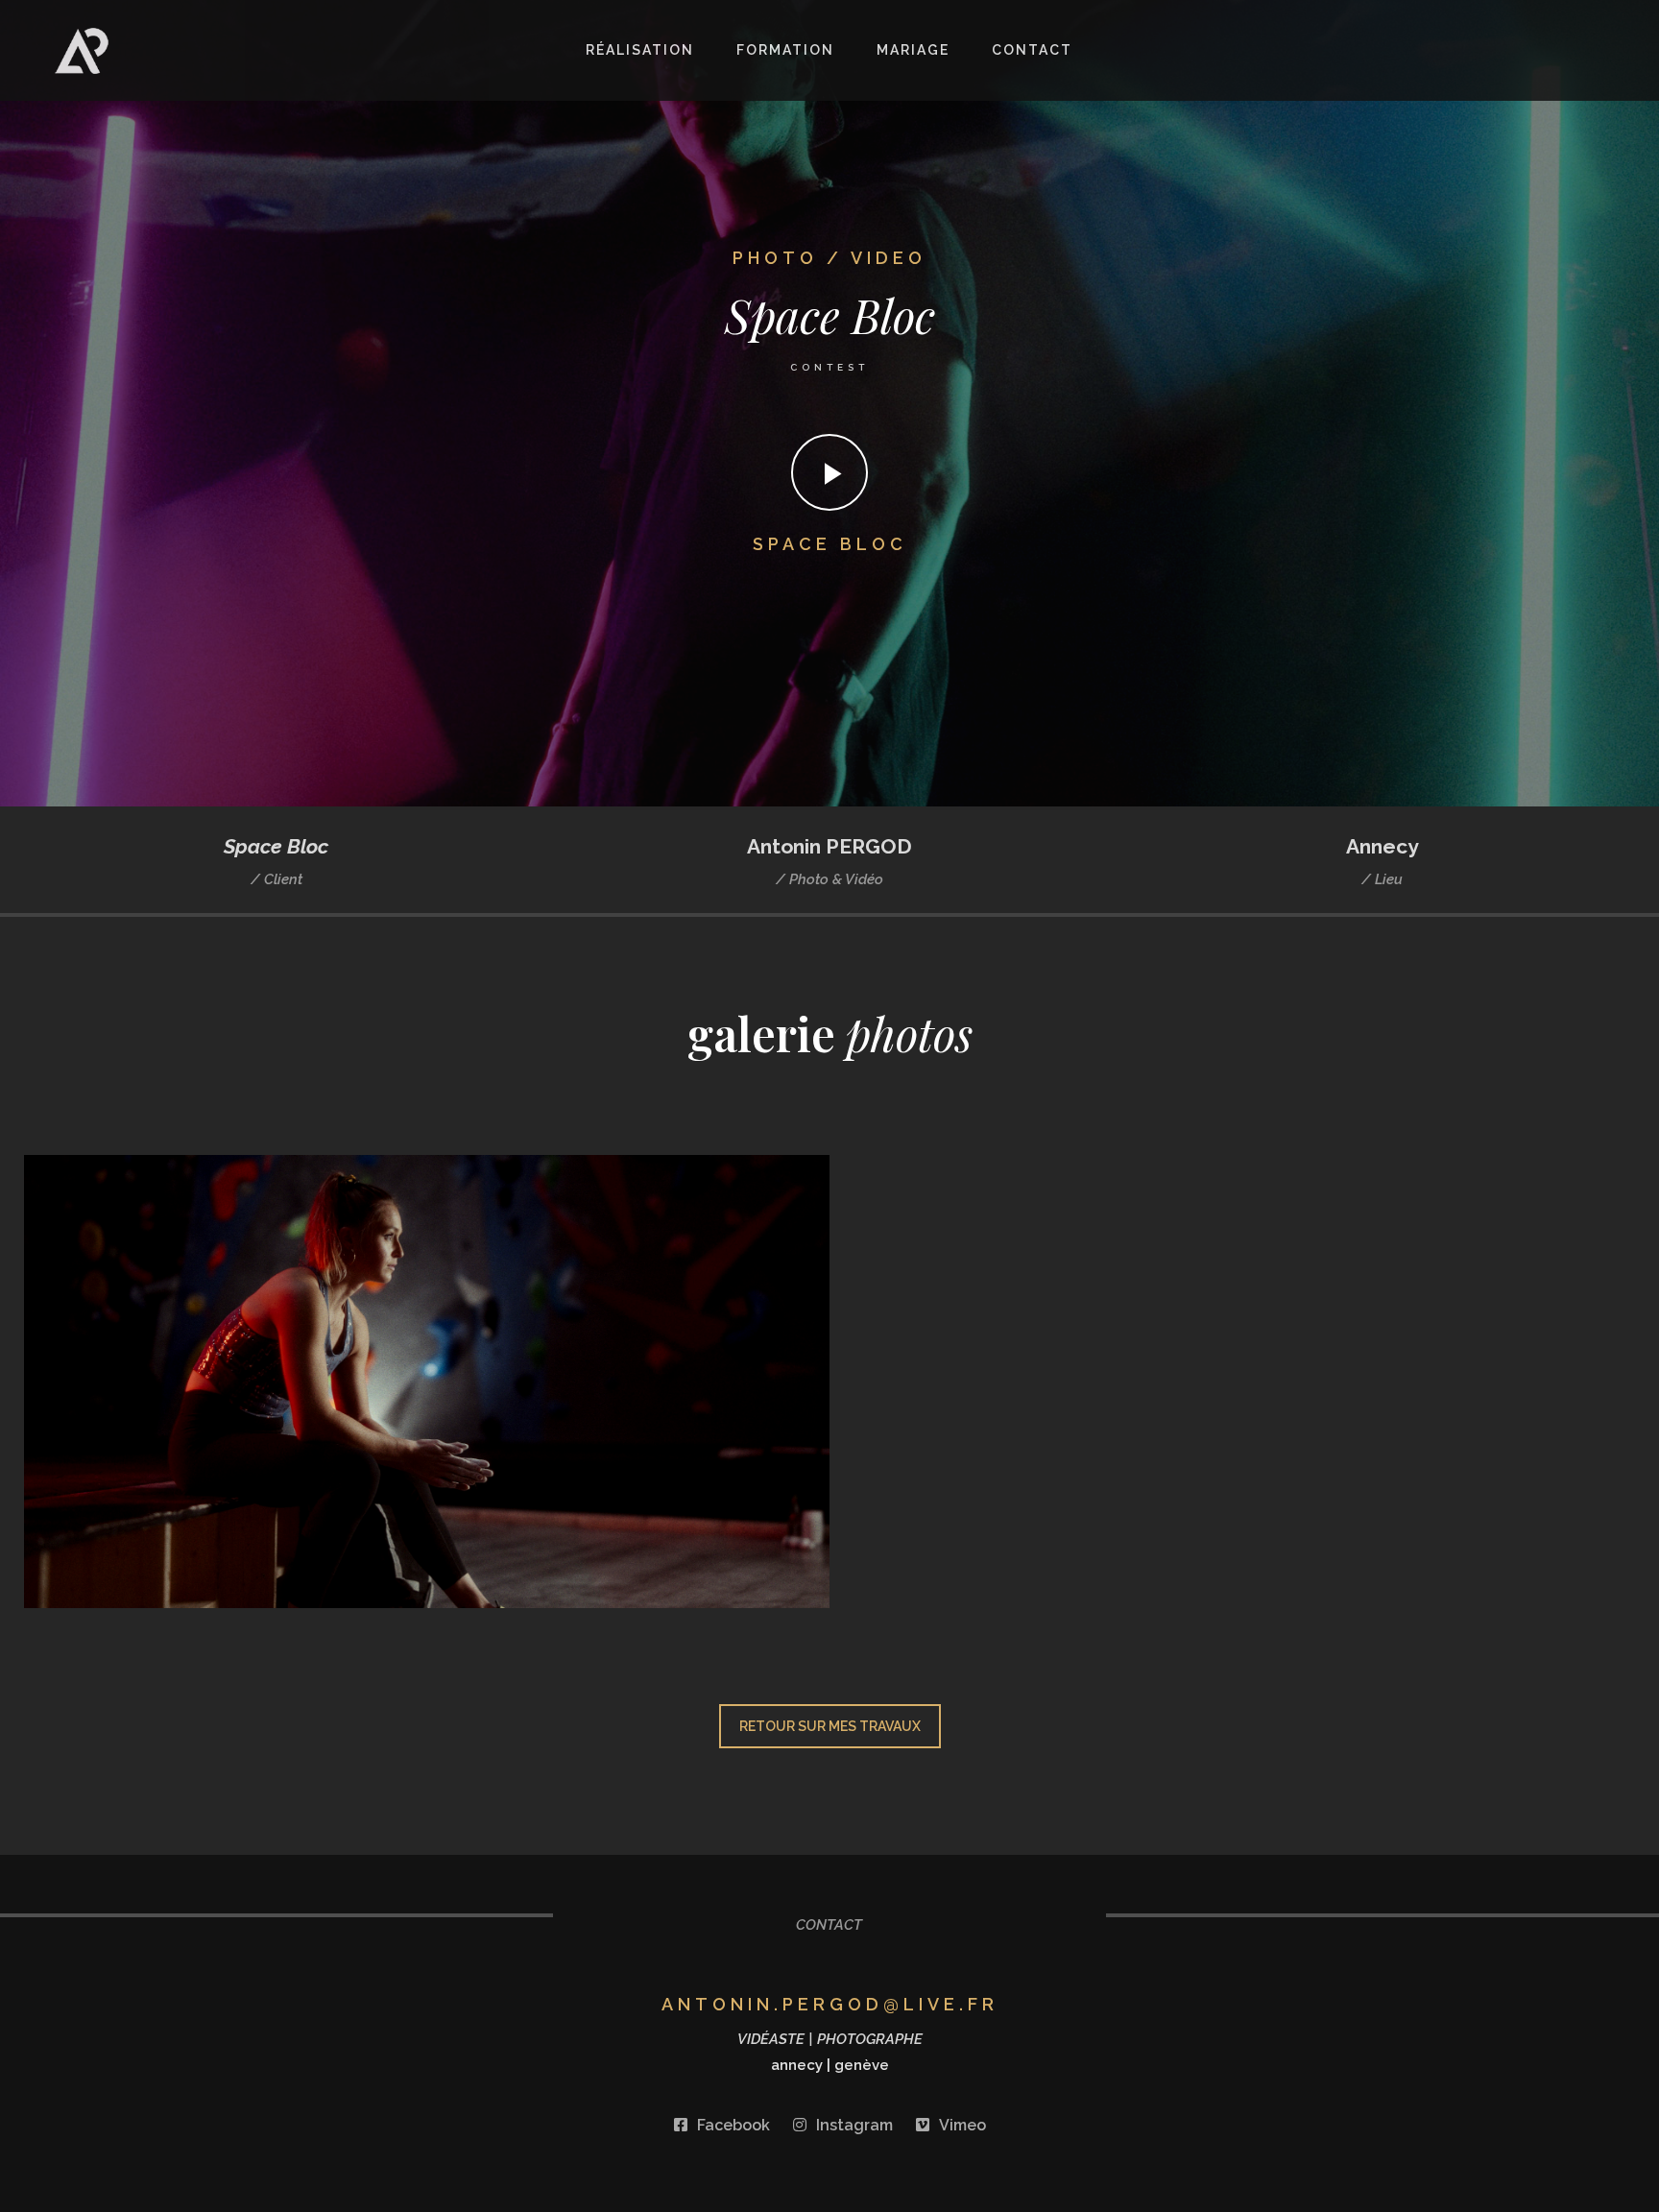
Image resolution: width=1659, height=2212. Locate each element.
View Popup (427, 1382)
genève (862, 2065)
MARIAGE (913, 50)
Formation (785, 50)
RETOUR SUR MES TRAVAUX (830, 1726)
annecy (797, 2065)
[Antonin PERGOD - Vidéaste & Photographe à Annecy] (175, 51)
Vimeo (962, 2125)
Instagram (854, 2125)
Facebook (733, 2125)
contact (1032, 50)
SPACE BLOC (830, 544)
